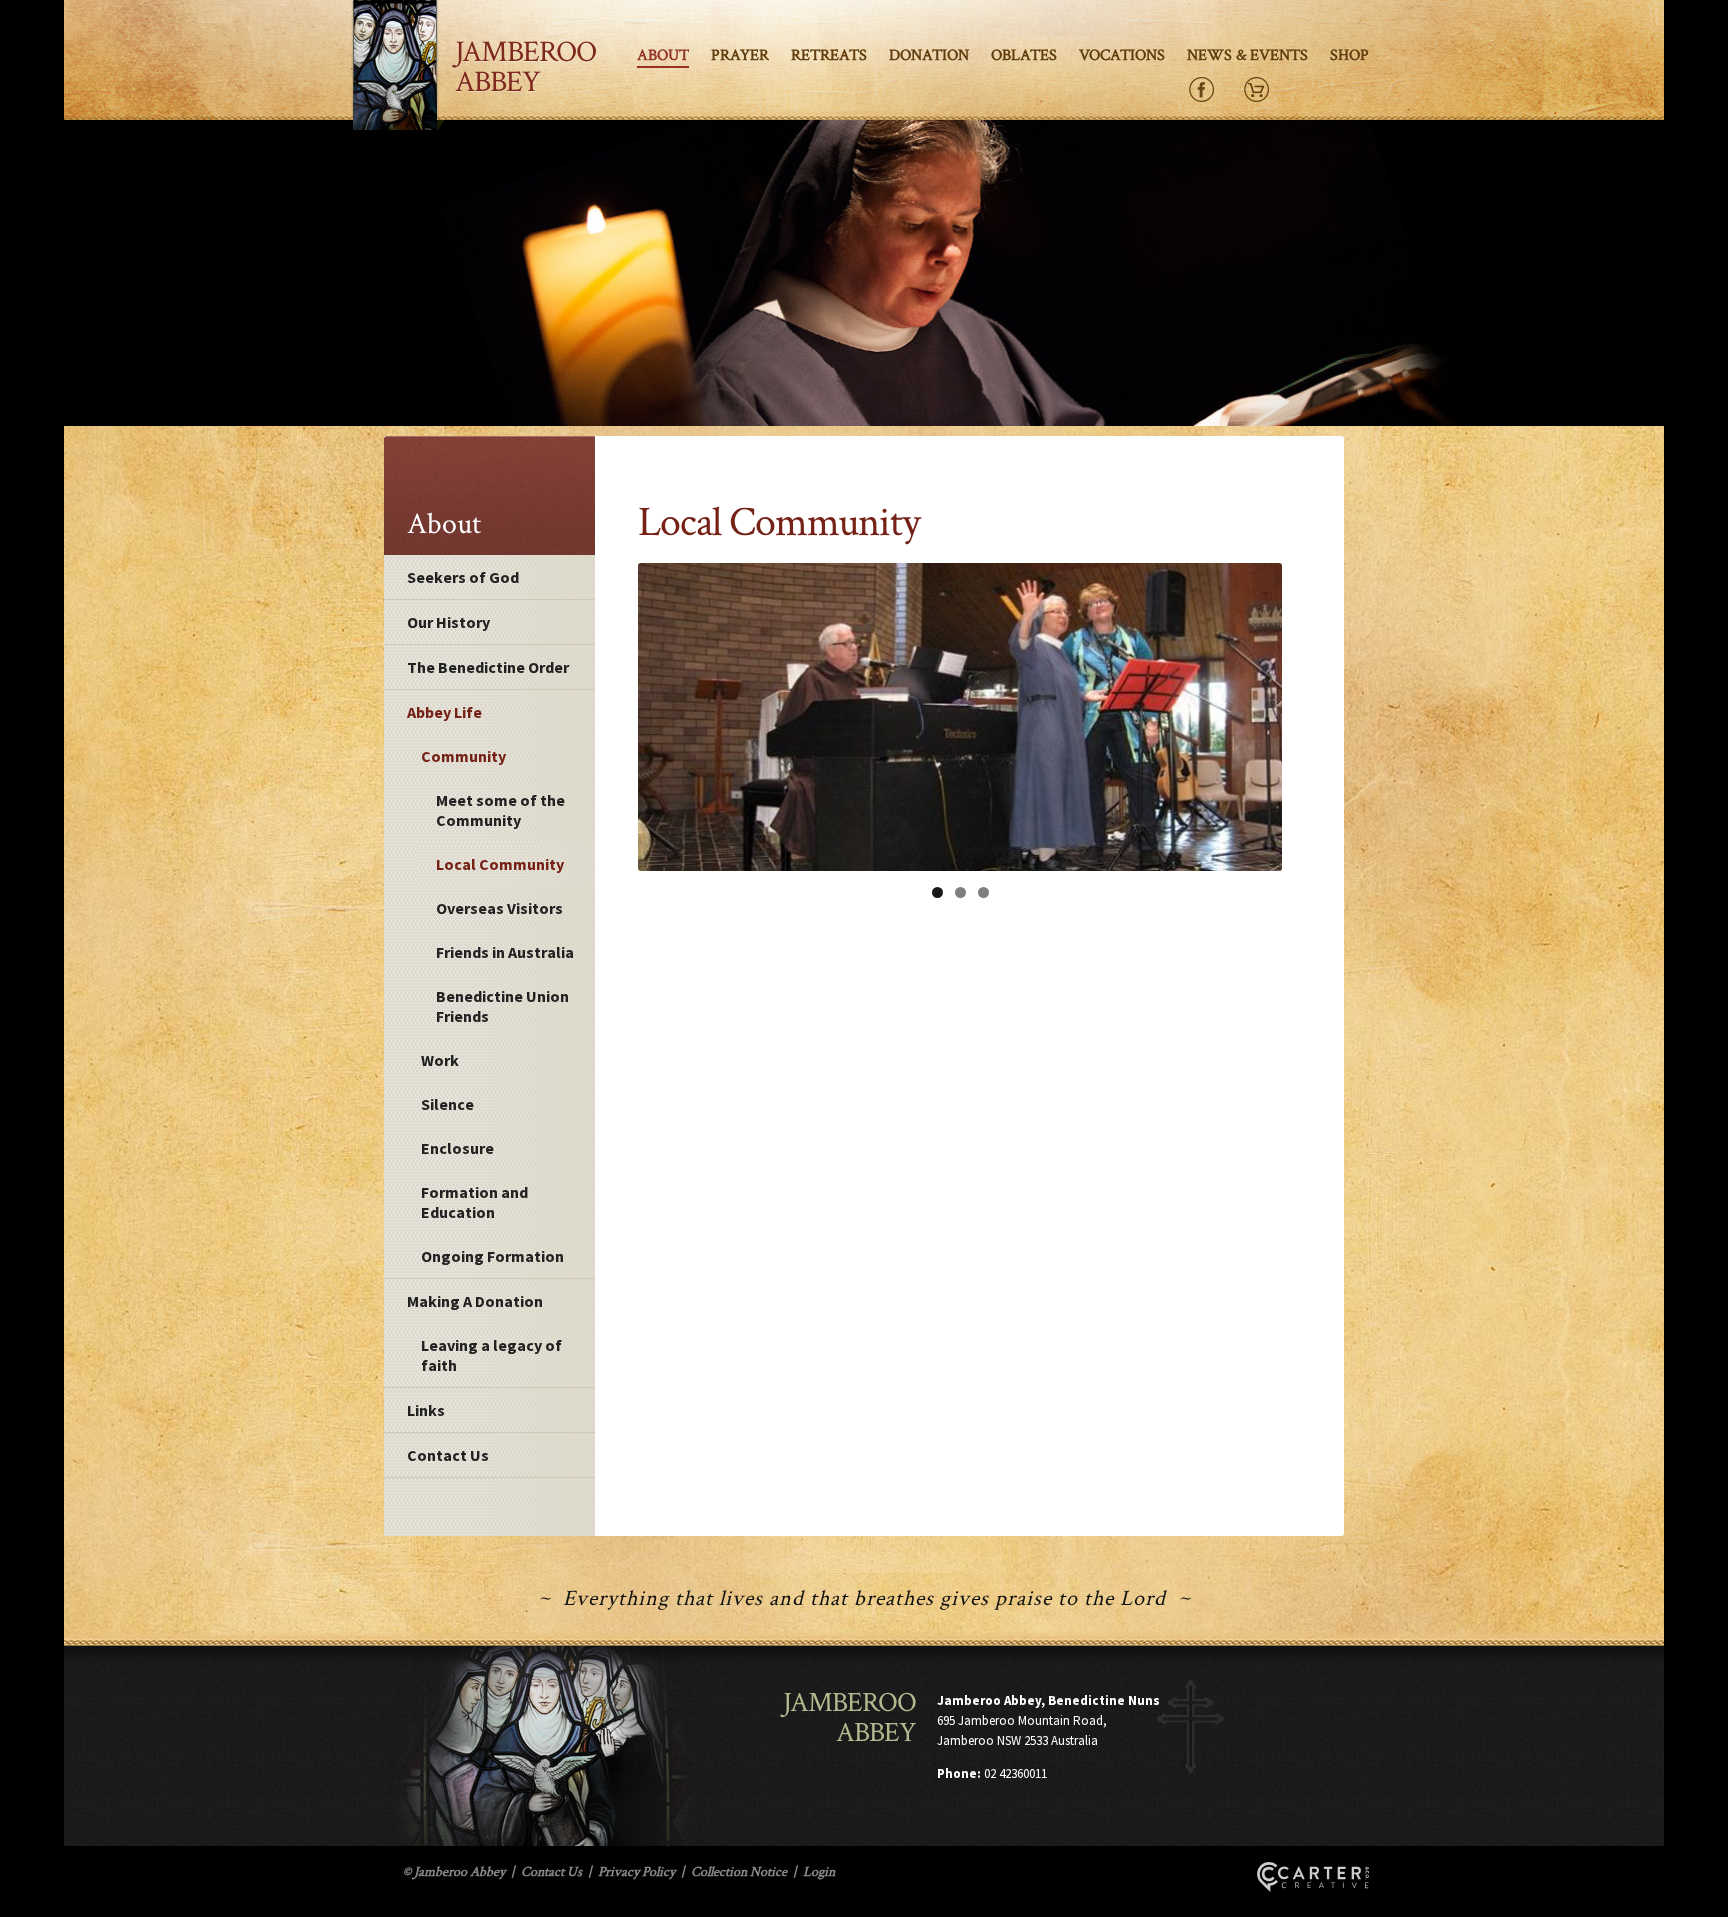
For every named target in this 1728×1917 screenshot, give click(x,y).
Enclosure (457, 1148)
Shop (1349, 55)
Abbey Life (444, 712)
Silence (447, 1104)
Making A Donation (475, 1301)
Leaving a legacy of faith (491, 1355)
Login (819, 1872)
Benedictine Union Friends (502, 1006)
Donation (929, 55)
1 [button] (937, 892)
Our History (448, 622)
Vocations (1122, 55)
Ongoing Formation (492, 1256)
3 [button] (983, 892)
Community (463, 756)
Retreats (829, 55)
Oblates (1024, 55)
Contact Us (448, 1455)
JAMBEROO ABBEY (525, 67)
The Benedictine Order (488, 667)
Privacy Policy (636, 1872)
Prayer (740, 55)
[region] (959, 717)
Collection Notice (739, 1872)
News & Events (1247, 55)
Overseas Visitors (499, 908)
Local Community (500, 864)
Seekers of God (463, 577)
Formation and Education (474, 1202)
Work (440, 1060)
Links (426, 1410)
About (663, 55)
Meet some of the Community (500, 810)
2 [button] (960, 892)
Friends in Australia (505, 952)
